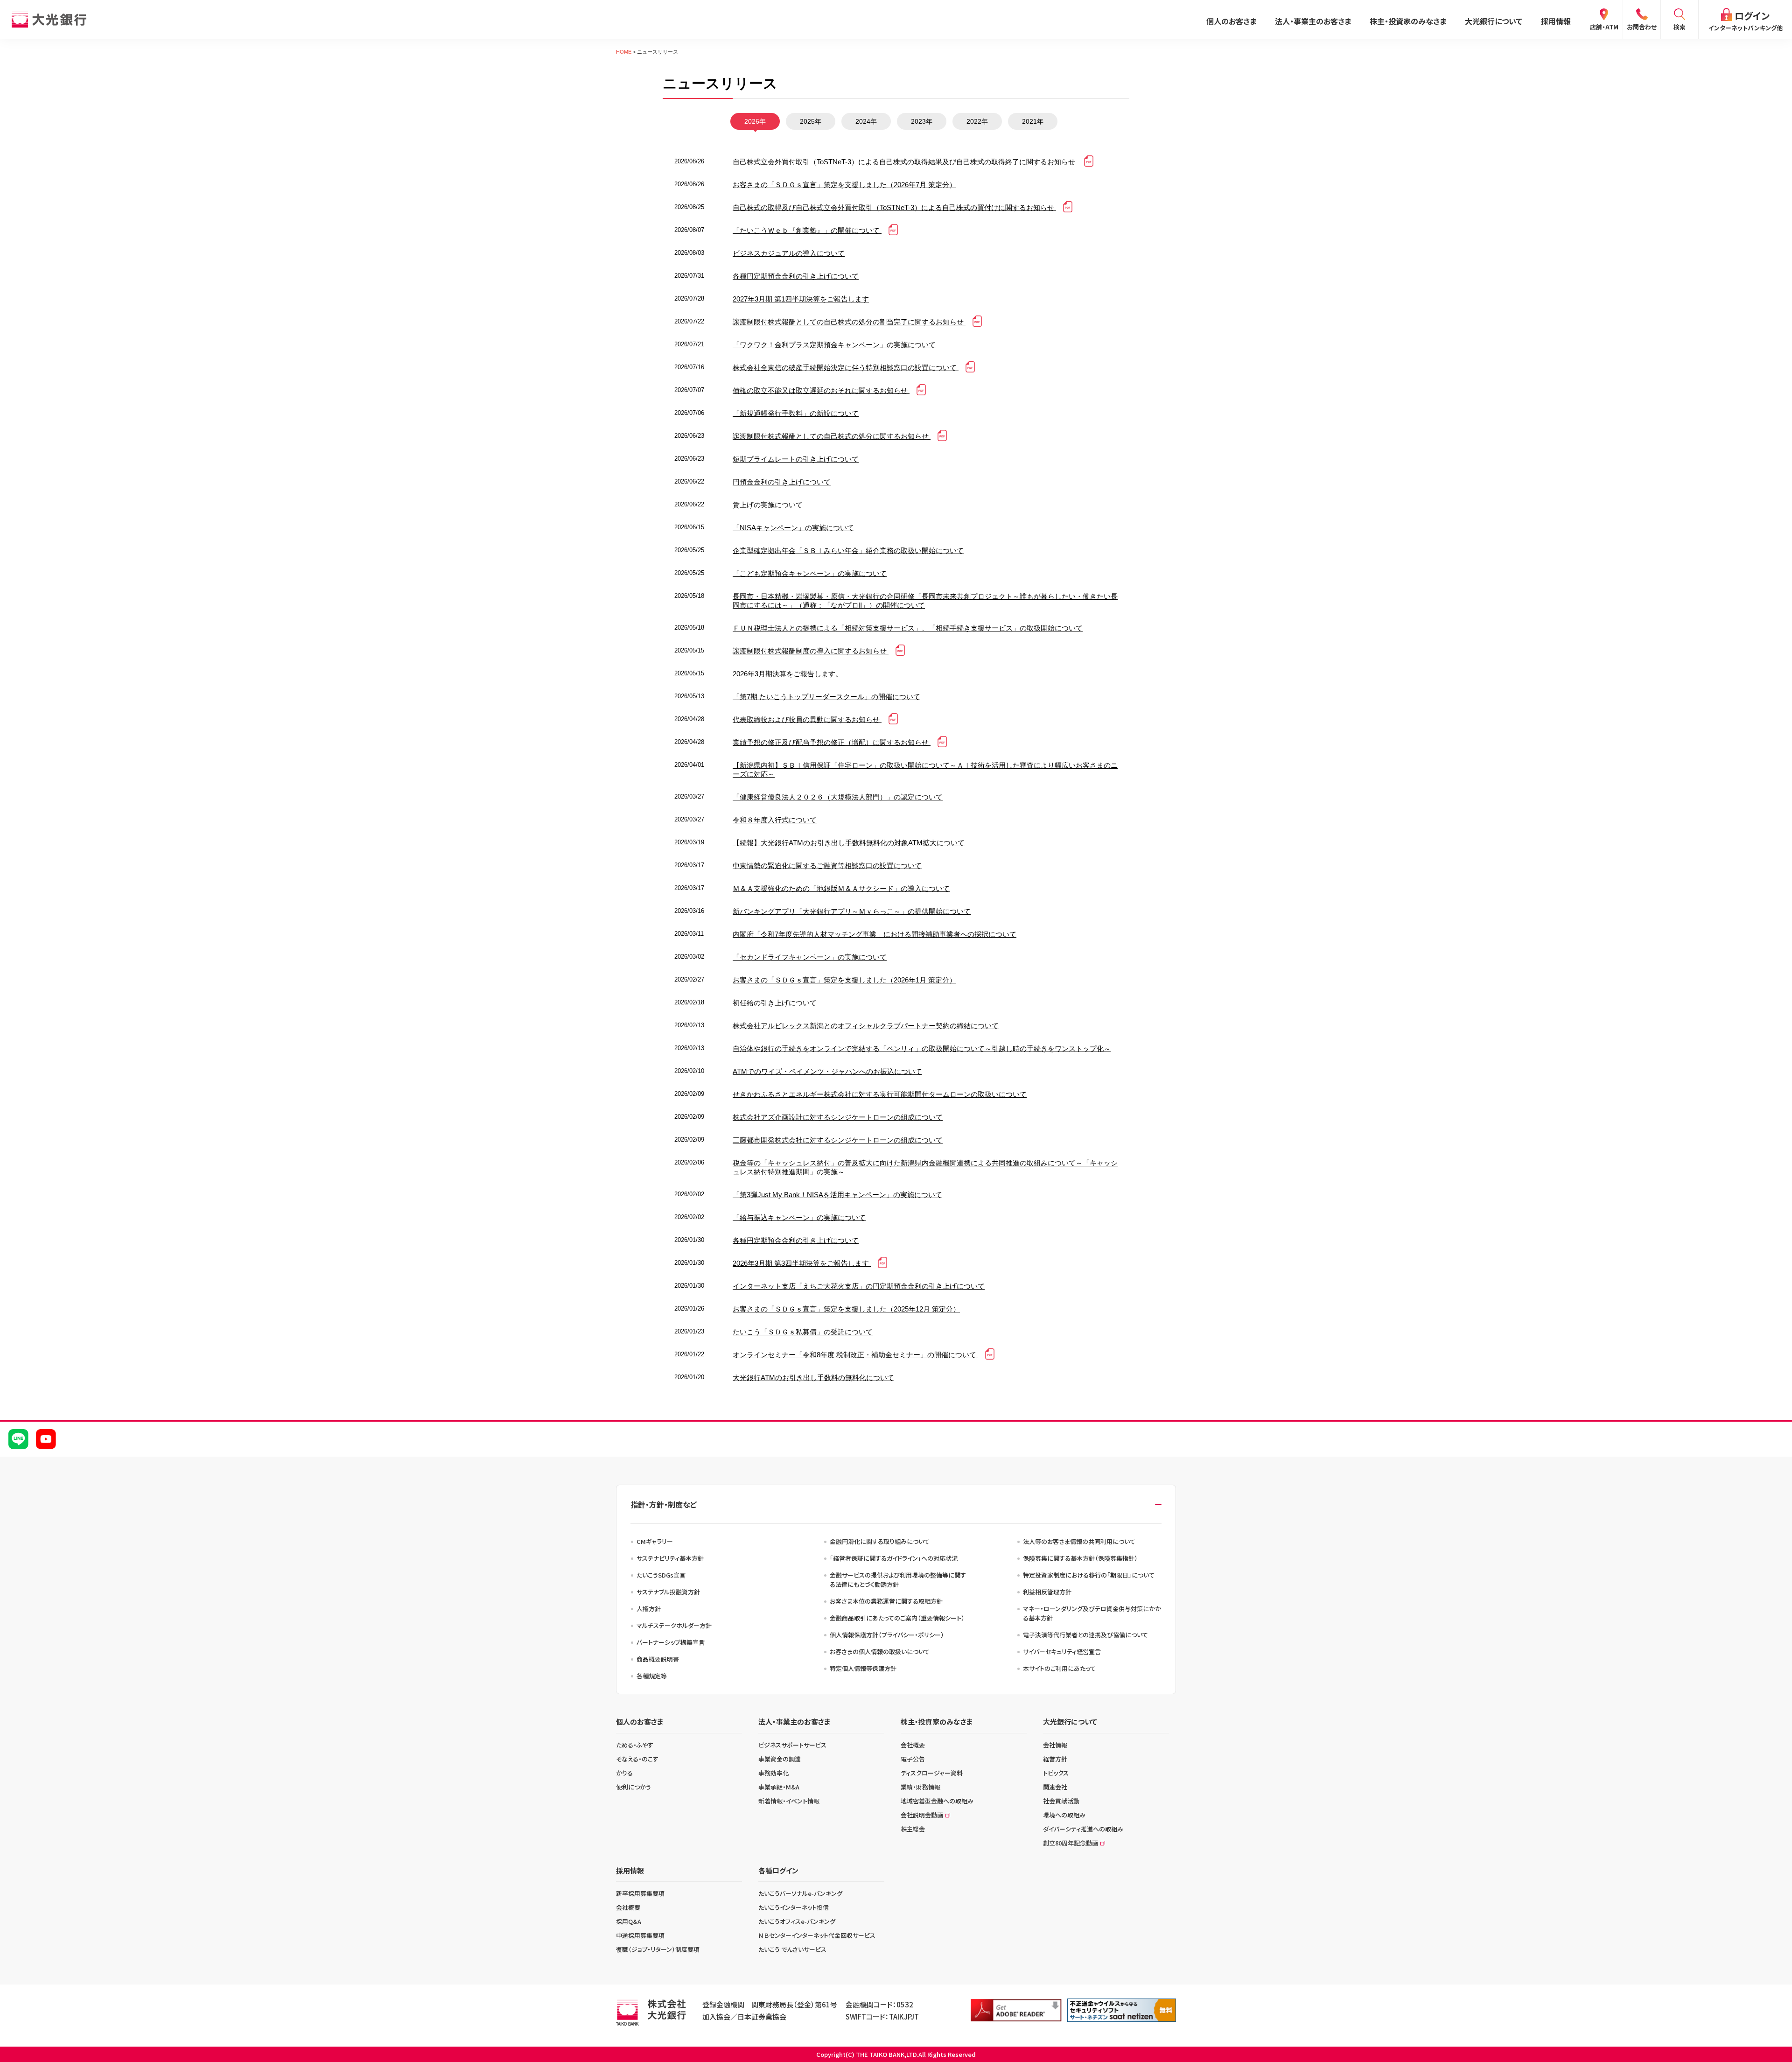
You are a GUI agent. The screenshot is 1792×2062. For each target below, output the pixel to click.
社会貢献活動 (1061, 1801)
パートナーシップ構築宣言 (671, 1642)
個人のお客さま (1231, 21)
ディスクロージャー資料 (932, 1773)
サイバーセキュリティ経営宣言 (1062, 1652)
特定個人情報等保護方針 (863, 1668)
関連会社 (1055, 1787)
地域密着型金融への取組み (937, 1801)
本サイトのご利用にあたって (1059, 1668)
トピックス (1056, 1773)
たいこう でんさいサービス (792, 1949)
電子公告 (913, 1759)
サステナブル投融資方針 (668, 1592)
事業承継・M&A (779, 1787)
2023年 (922, 121)
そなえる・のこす (637, 1759)
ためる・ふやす (635, 1745)
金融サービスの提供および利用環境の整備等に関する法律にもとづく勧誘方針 (898, 1580)
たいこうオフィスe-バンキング (797, 1921)
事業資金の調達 (780, 1759)
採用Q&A (629, 1921)
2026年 (755, 121)
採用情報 (1556, 21)
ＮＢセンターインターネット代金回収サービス (817, 1935)
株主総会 (913, 1829)
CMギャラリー (655, 1541)
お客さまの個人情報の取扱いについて (880, 1652)
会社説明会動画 (922, 1815)
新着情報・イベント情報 (789, 1801)
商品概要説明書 (658, 1659)
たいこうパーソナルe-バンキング (800, 1893)
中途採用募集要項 (640, 1935)
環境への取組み (1064, 1815)
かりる (624, 1773)
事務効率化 (773, 1773)
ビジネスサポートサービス (792, 1745)
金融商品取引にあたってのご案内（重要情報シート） (897, 1618)
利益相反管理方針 (1047, 1592)
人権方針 (649, 1609)
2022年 (977, 121)
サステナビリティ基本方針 (670, 1558)
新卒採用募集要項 (640, 1893)
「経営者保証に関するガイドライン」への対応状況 (894, 1558)
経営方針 (1055, 1759)
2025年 (811, 121)
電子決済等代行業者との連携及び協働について (1085, 1635)
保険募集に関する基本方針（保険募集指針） (1080, 1558)
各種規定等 (652, 1676)
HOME (624, 52)
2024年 (866, 121)
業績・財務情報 (920, 1787)
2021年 (1033, 121)
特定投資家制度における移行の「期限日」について (1089, 1575)
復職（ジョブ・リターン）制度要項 (658, 1949)
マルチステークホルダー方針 (674, 1625)
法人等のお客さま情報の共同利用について (1079, 1541)
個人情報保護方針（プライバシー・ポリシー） (887, 1635)
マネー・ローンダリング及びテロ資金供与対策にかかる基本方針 (1092, 1613)
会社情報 (1055, 1745)
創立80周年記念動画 (1071, 1843)
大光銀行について (1494, 21)
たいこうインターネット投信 (794, 1907)
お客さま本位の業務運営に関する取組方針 (886, 1601)
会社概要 (913, 1745)
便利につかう (633, 1787)
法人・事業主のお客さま (1313, 21)
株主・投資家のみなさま (1408, 21)
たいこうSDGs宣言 (661, 1575)
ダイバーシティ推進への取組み (1083, 1829)
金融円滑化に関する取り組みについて (880, 1541)
